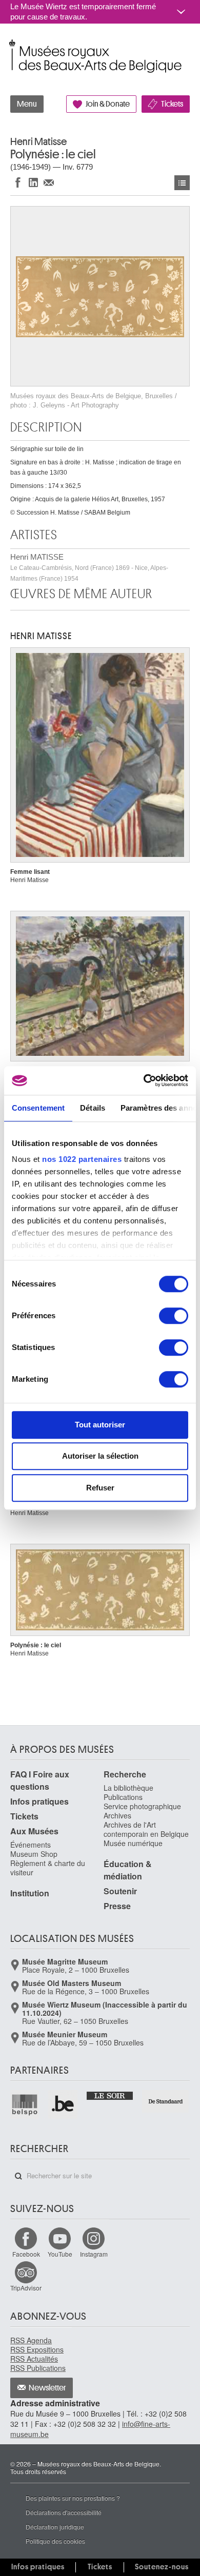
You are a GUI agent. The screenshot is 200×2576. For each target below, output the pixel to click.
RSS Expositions (37, 2349)
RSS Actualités (34, 2359)
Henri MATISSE (89, 567)
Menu (27, 104)
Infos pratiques (39, 1801)
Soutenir (120, 1891)
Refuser (100, 1488)
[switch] (174, 1316)
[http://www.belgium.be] (63, 2104)
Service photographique (142, 1806)
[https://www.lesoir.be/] (111, 2095)
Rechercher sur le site (18, 2176)
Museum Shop (34, 1854)
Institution (30, 1893)
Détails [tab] (93, 1108)
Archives (117, 1815)
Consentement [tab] (38, 1108)
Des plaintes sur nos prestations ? (73, 2498)
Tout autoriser (100, 1425)
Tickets (172, 104)
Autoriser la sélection (100, 1456)
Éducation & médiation (128, 1870)
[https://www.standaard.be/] (166, 2101)
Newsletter (47, 2388)
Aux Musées (34, 1831)
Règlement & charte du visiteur (48, 1868)
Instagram (94, 2254)
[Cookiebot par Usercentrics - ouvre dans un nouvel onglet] (144, 1080)
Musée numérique (133, 1843)
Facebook (26, 2254)
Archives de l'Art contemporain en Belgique (146, 1829)
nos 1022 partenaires (82, 1159)
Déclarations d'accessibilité (64, 2512)
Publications (123, 1797)
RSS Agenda (31, 2340)
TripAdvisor (26, 2288)
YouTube (60, 2254)
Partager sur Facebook (18, 182)
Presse (117, 1906)
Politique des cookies (55, 2541)
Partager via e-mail (49, 182)
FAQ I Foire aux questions (40, 1780)
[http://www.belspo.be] (25, 2104)
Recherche (125, 1774)
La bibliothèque (128, 1788)
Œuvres (182, 183)
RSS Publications (38, 2368)
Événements (31, 1845)
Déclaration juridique (55, 2527)
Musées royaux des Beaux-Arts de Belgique (11, 45)
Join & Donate (108, 104)
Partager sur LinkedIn (33, 182)
